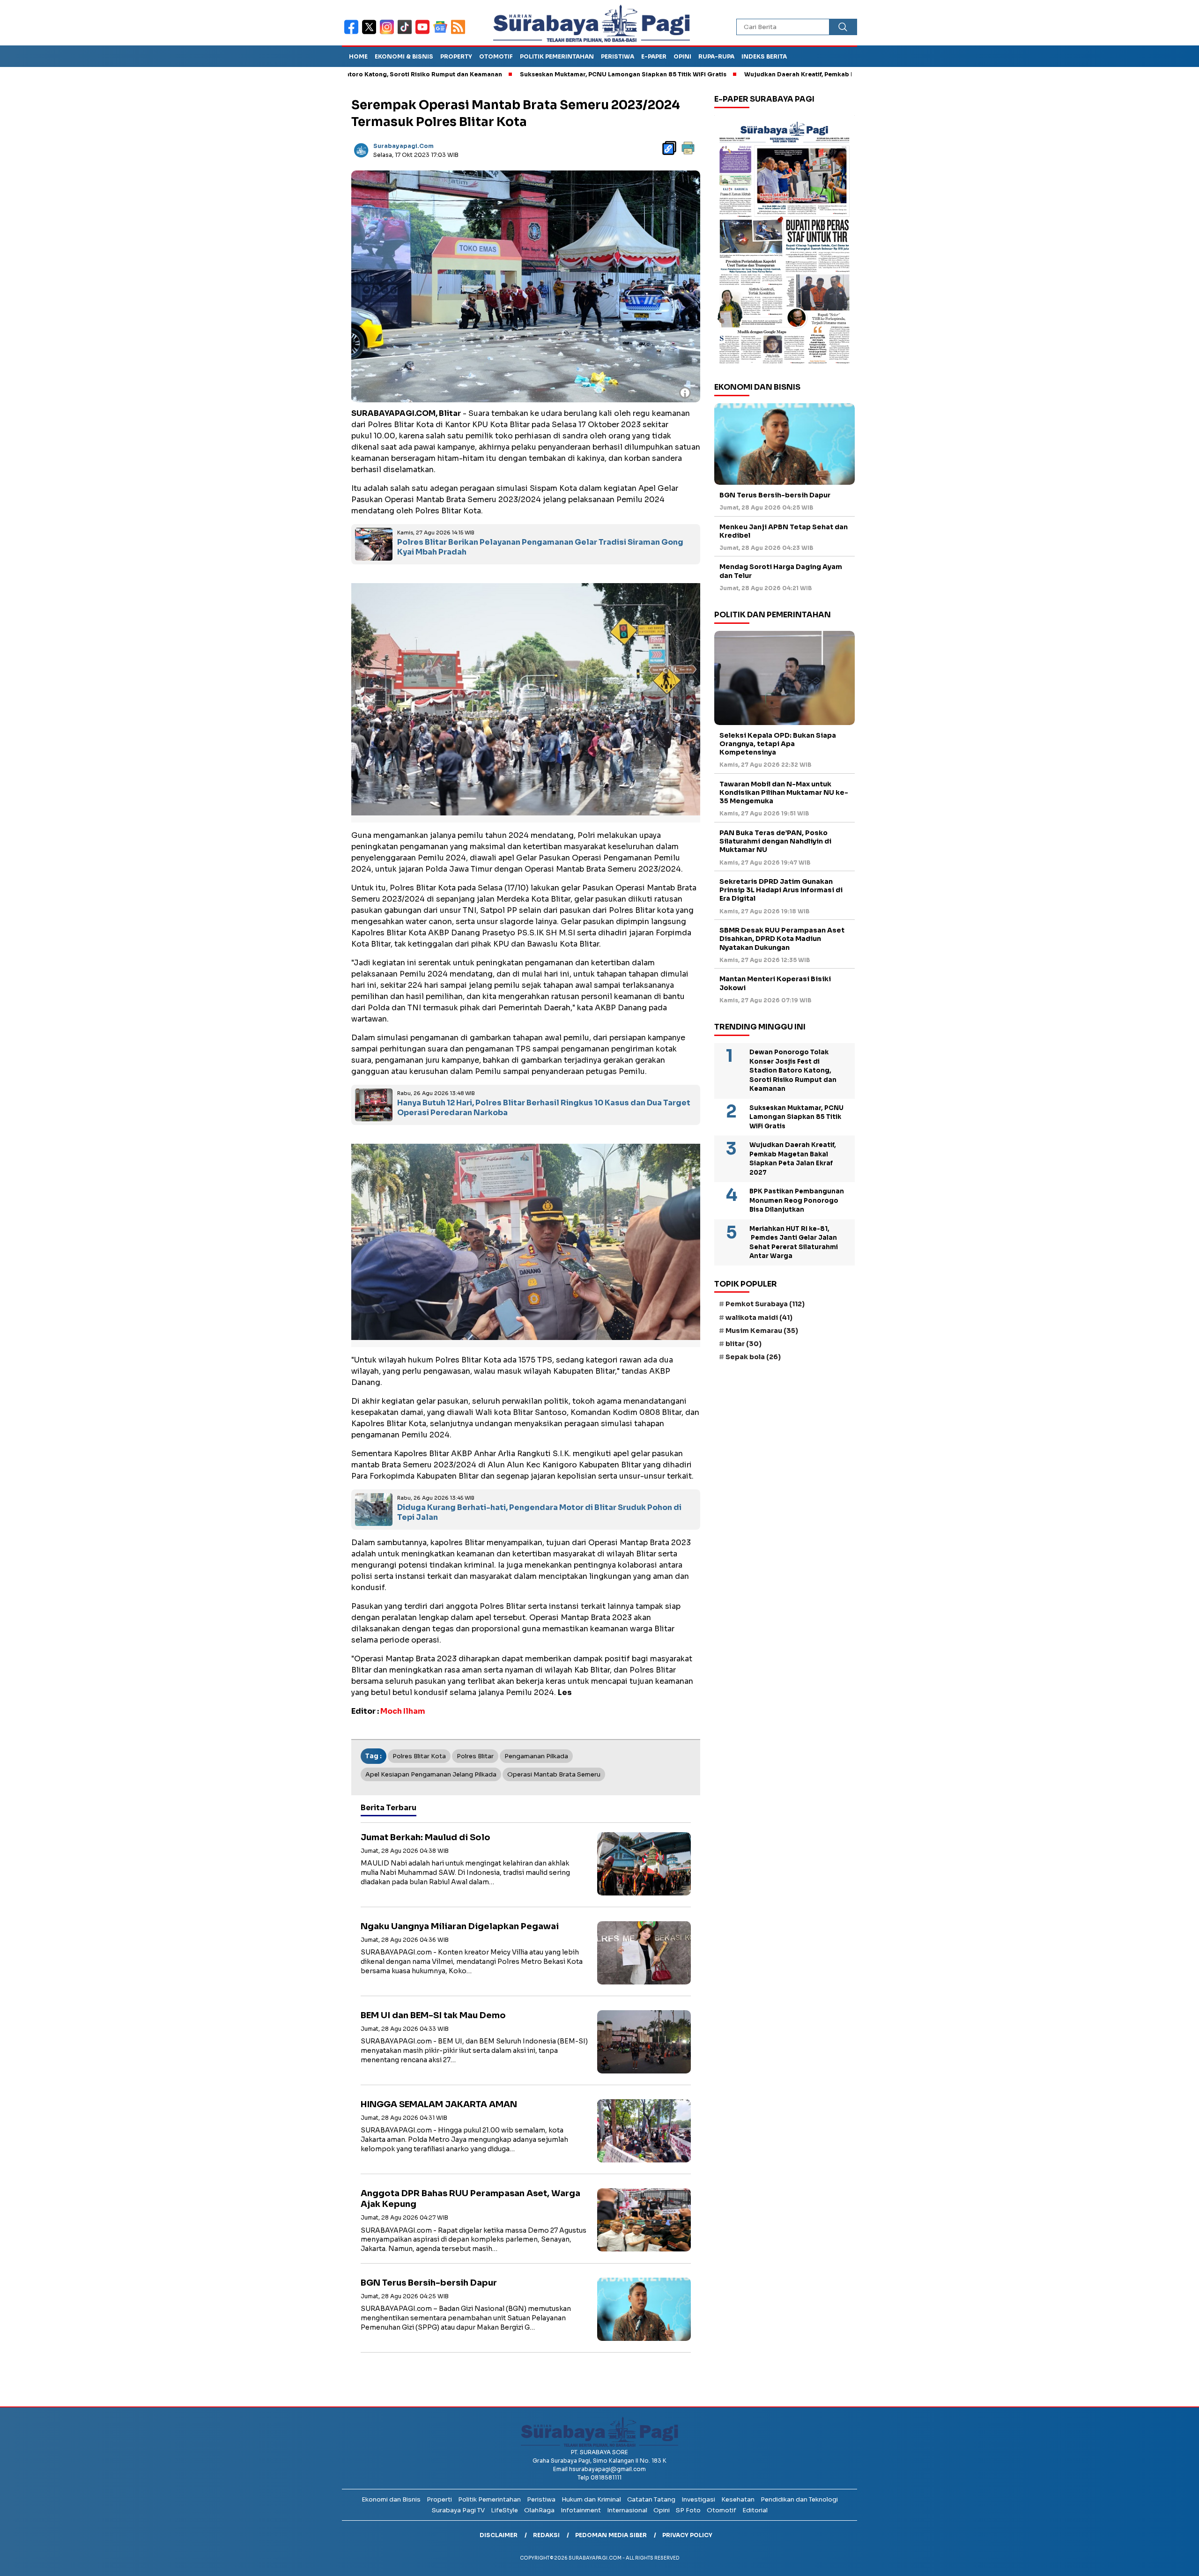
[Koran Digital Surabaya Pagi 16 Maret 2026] (785, 242)
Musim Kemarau (762, 1331)
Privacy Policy (687, 2535)
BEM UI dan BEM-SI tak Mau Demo (433, 2015)
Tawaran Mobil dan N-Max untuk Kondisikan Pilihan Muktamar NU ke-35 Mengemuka (784, 792)
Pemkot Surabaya (765, 1304)
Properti (439, 2499)
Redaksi (546, 2535)
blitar (744, 1344)
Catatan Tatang (651, 2499)
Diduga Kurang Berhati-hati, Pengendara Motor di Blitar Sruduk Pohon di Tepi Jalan (539, 1512)
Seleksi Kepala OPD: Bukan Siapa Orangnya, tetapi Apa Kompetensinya (778, 744)
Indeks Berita (764, 56)
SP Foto (688, 2510)
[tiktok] (407, 33)
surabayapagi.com (403, 146)
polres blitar (475, 1756)
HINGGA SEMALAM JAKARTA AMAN (439, 2104)
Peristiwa (618, 56)
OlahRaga (539, 2510)
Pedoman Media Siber (611, 2535)
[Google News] (442, 33)
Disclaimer (499, 2535)
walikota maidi (759, 1318)
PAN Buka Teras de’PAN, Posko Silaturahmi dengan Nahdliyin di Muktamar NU (775, 841)
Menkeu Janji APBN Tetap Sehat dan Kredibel (784, 531)
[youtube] (424, 33)
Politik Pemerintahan (557, 56)
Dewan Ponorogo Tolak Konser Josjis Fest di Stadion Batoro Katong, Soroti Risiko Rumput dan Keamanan (793, 1070)
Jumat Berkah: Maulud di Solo (426, 1837)
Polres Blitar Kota (419, 1756)
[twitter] (371, 33)
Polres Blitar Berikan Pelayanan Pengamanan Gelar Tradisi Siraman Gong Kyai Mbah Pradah (540, 547)
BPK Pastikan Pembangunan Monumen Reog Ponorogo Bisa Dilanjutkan (797, 1200)
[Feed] (459, 33)
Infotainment (581, 2510)
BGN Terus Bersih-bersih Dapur (429, 2283)
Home (358, 56)
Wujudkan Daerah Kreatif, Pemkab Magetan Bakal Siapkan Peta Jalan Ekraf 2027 (759, 74)
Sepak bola (753, 1357)
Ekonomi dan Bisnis (391, 2499)
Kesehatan (738, 2499)
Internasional (627, 2510)
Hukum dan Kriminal (591, 2499)
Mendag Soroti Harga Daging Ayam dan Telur (781, 571)
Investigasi (698, 2499)
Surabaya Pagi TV (458, 2510)
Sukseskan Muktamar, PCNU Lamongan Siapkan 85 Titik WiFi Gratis (515, 74)
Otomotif (496, 56)
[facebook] (353, 33)
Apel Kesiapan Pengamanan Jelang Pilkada (431, 1774)
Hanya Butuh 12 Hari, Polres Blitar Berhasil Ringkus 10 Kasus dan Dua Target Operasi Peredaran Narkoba (544, 1108)
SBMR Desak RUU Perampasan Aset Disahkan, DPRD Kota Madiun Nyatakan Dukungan (782, 939)
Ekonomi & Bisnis (404, 56)
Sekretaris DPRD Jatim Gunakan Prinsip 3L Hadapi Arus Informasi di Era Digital (781, 890)
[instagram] (389, 33)
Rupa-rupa (716, 56)
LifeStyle (504, 2510)
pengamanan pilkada (536, 1756)
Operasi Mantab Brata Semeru (554, 1774)
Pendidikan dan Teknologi (799, 2499)
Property (456, 56)
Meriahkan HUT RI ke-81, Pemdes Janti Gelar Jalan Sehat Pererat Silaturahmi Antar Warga (794, 1243)
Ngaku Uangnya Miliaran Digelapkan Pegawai (460, 1926)
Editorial (755, 2510)
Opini (682, 56)
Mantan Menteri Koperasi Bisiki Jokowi (775, 983)
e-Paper (654, 56)
